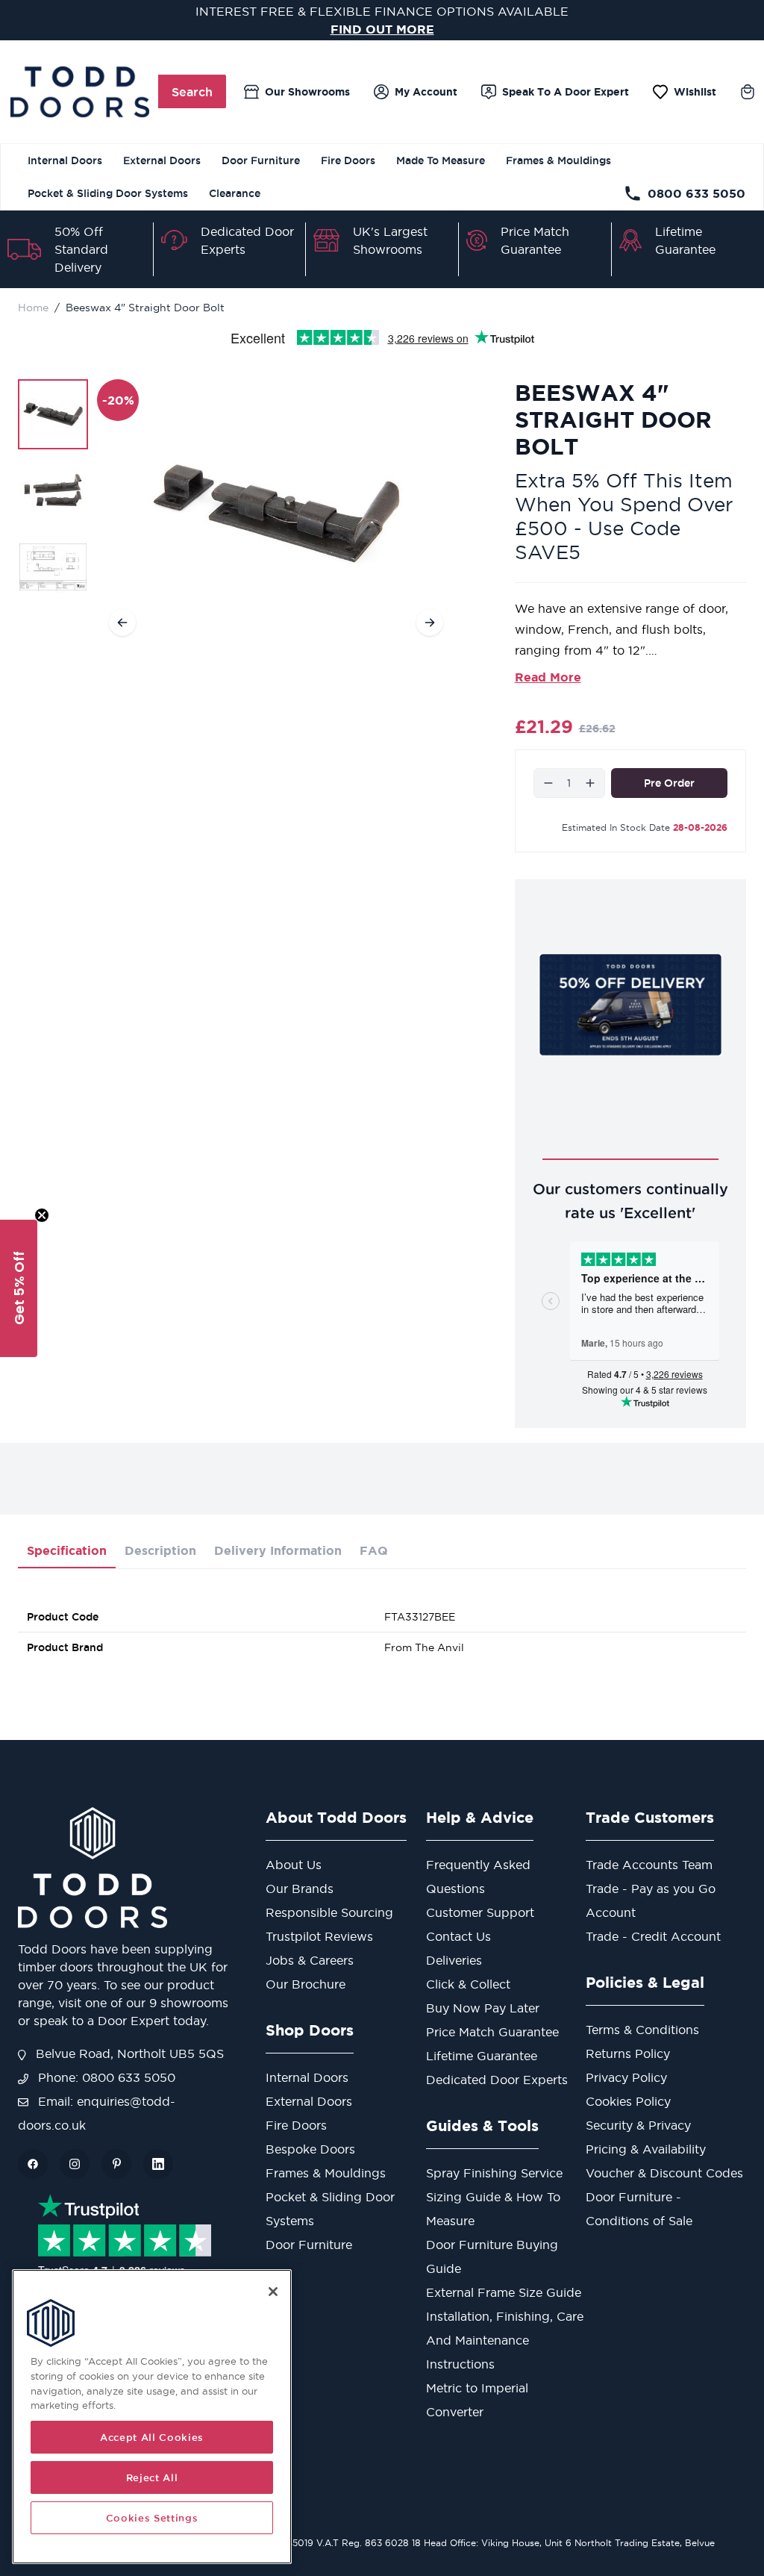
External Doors (162, 160)
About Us (294, 1865)
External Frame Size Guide (504, 2292)
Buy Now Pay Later (483, 2008)
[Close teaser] (42, 1215)
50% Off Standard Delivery (81, 249)
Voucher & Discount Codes (664, 2173)
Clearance (235, 193)
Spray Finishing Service (494, 2173)
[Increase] (590, 783)
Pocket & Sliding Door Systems (108, 193)
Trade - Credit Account (653, 1936)
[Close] (273, 2292)
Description (160, 1550)
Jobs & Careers (310, 1960)
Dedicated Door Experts (497, 2080)
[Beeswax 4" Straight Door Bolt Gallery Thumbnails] (53, 490)
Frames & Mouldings (558, 160)
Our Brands (300, 1889)
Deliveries (454, 1960)
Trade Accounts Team (649, 1865)
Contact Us (458, 1936)
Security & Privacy (638, 2125)
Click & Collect (468, 1984)
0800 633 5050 (696, 193)
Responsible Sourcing (329, 1912)
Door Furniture (261, 160)
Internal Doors (65, 160)
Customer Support (480, 1912)
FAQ (374, 1550)
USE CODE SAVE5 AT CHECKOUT (382, 29)
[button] (19, 1288)
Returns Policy (628, 2053)
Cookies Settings (152, 2518)
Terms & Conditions (642, 2030)
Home (33, 308)
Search (192, 92)
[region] (152, 2417)
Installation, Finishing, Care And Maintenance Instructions (505, 2340)
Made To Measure (441, 160)
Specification (67, 1550)
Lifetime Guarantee (482, 2056)
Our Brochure (306, 1984)
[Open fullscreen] (276, 514)
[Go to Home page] (79, 92)
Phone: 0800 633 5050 (105, 2077)
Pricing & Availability (646, 2149)
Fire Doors (348, 160)
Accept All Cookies (152, 2437)
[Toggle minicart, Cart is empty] (748, 92)
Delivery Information (278, 1550)
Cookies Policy (628, 2101)
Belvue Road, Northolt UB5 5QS (128, 2053)
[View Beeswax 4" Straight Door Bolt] (53, 414)
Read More (548, 677)
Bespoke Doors (310, 2149)
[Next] (430, 623)
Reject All (152, 2477)
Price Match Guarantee (492, 2032)
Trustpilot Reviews (319, 1936)
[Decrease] (548, 783)
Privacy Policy (626, 2077)
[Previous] (122, 623)
